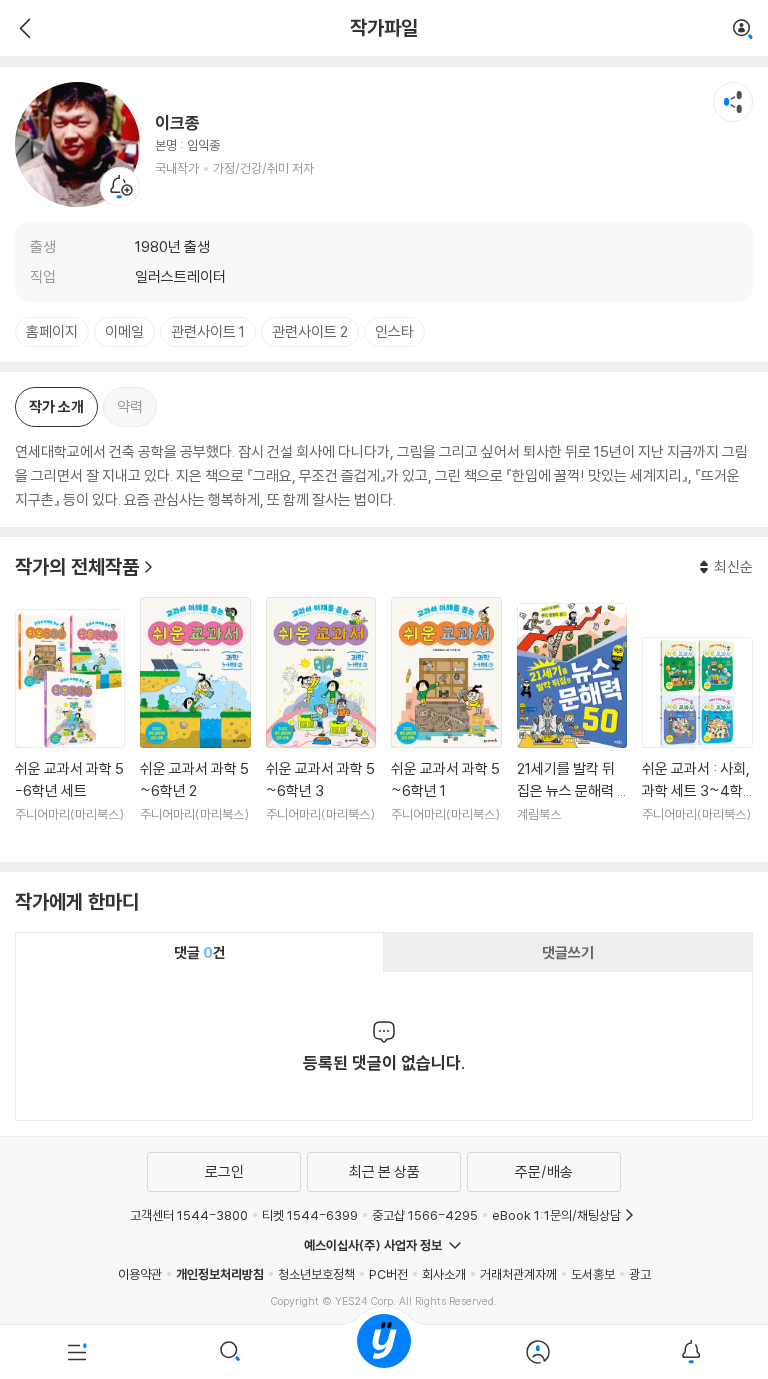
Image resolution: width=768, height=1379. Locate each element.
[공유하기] (733, 102)
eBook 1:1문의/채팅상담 (556, 1215)
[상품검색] (231, 1352)
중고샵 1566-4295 (425, 1215)
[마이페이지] (538, 1352)
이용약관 (140, 1274)
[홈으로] (384, 1352)
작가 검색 (743, 30)
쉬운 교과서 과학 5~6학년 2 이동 (195, 722)
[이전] (22, 28)
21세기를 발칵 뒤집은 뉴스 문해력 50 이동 (572, 725)
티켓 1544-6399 (310, 1215)
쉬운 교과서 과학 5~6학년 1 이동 (446, 722)
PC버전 (388, 1274)
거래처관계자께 (518, 1274)
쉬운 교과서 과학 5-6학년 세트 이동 (70, 728)
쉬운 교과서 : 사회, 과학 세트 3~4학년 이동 (697, 741)
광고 (640, 1274)
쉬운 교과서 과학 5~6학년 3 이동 (321, 722)
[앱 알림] (691, 1352)
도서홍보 (593, 1274)
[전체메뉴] (77, 1352)
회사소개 (444, 1274)
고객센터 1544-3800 (189, 1215)
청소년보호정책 (316, 1274)
